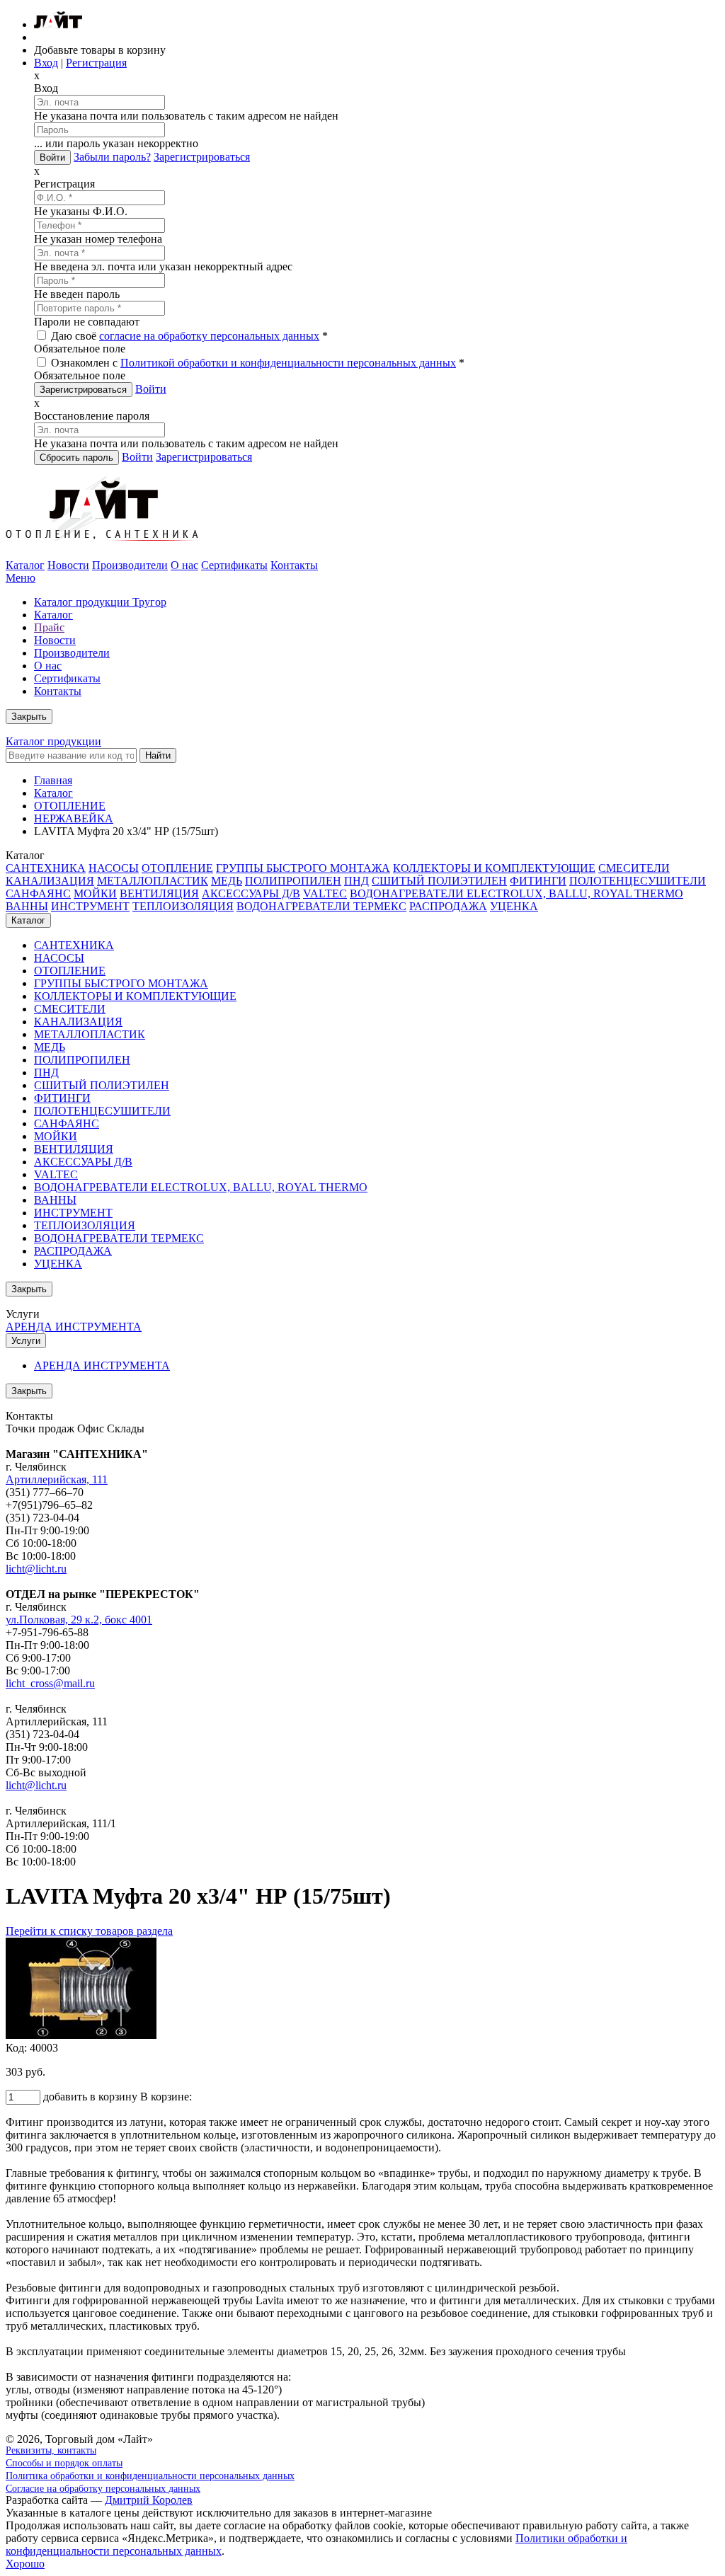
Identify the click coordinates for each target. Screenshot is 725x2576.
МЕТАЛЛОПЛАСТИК (153, 881)
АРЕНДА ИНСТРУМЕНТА (74, 1327)
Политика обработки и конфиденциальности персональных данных (150, 2476)
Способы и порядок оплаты (64, 2463)
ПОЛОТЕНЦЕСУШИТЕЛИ (638, 881)
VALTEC (325, 893)
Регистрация (96, 63)
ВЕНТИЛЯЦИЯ (159, 893)
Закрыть (29, 717)
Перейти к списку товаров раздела (89, 1931)
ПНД (356, 881)
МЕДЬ (227, 881)
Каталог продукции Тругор (100, 602)
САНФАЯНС (38, 893)
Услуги (26, 1341)
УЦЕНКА (514, 906)
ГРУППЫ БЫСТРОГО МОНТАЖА (303, 868)
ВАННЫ (27, 906)
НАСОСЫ (114, 868)
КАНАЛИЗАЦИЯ (50, 881)
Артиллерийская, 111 (57, 1479)
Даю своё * (188, 336)
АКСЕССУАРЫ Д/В (251, 893)
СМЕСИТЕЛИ (634, 868)
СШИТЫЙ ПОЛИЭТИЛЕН (439, 881)
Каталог (25, 565)
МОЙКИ (95, 893)
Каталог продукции (53, 741)
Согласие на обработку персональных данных (103, 2489)
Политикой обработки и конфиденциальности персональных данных (288, 363)
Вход (46, 63)
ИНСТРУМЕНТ (90, 906)
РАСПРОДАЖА (448, 906)
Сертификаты (234, 565)
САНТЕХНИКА (46, 868)
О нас (184, 565)
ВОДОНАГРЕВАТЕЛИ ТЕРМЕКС (321, 906)
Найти (158, 755)
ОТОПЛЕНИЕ (70, 806)
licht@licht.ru (36, 1569)
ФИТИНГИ (538, 881)
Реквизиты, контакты (51, 2450)
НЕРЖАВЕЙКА (74, 818)
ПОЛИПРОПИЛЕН (293, 881)
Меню (21, 578)
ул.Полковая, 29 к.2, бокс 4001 (79, 1620)
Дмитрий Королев (149, 2500)
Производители (130, 565)
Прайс (49, 627)
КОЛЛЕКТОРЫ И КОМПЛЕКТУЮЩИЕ (494, 868)
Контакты (294, 565)
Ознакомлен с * (256, 363)
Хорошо (25, 2564)
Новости (68, 565)
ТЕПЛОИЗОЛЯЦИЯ (183, 906)
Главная (53, 780)
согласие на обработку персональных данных (209, 336)
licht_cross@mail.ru (50, 1683)
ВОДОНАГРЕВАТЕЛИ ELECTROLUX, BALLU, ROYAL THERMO (516, 893)
